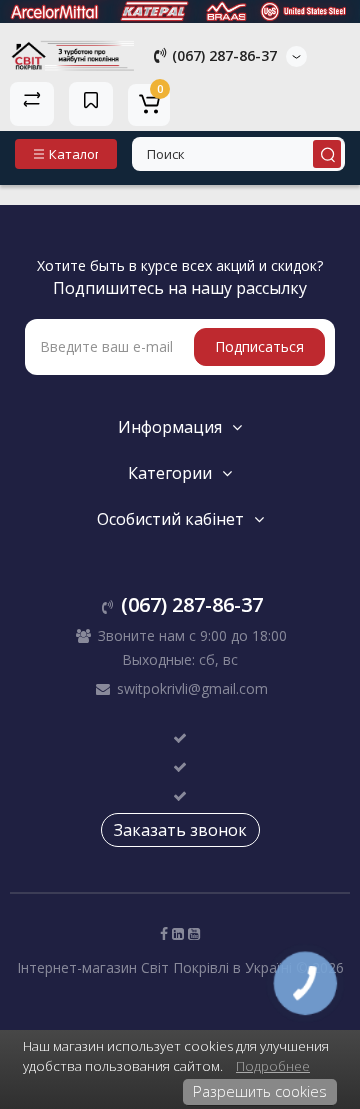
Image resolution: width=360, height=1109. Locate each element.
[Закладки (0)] (91, 104)
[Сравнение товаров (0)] (32, 104)
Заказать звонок (180, 830)
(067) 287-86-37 (222, 55)
